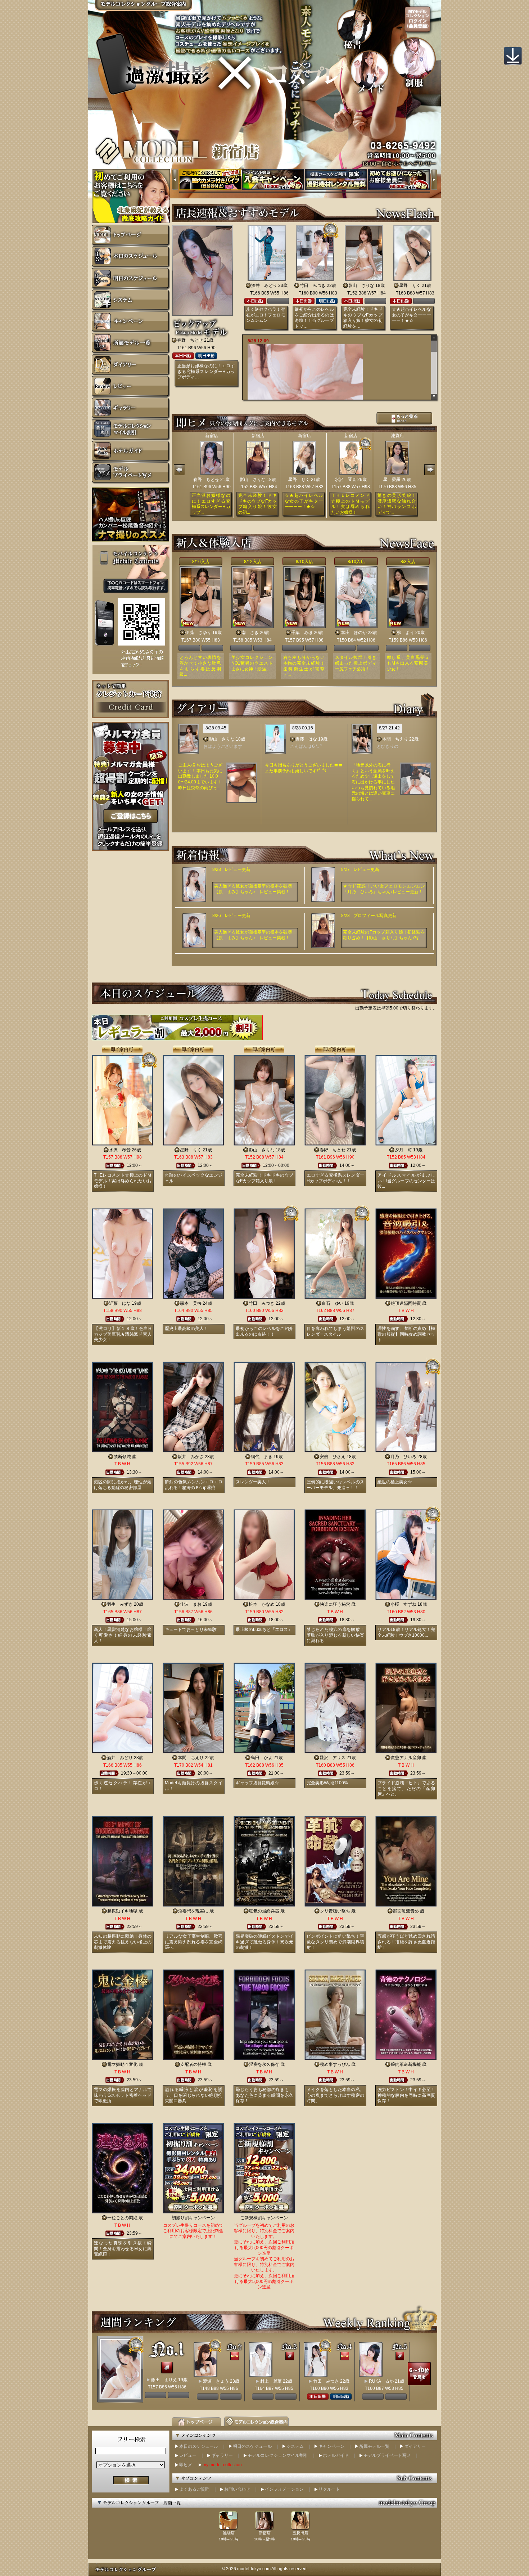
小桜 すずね (403, 1604)
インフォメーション (284, 2489)
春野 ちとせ (190, 340)
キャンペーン (331, 2446)
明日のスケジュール (252, 2446)
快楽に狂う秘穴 (335, 1604)
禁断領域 (122, 1457)
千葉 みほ (302, 633)
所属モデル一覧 (374, 2446)
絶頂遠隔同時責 (406, 1303)
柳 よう (406, 633)
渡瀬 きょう (216, 2381)
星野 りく (410, 286)
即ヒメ (186, 2465)
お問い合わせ (237, 2489)
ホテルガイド (336, 2455)
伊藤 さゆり (198, 633)
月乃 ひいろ (403, 1457)
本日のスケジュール (199, 2446)
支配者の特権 (193, 2064)
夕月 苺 (403, 1150)
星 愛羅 (392, 480)
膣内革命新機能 (406, 2064)
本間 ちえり (395, 739)
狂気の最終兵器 (264, 1911)
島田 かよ (262, 1758)
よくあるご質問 (194, 2489)
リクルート (329, 2489)
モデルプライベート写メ (387, 2455)
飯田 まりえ (164, 2380)
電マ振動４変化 (122, 2064)
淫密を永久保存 (264, 2064)
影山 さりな (361, 286)
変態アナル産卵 (406, 1758)
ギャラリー (222, 2455)
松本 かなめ (262, 1604)
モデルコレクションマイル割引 (278, 2455)
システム (295, 2446)
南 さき (250, 633)
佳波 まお (191, 1604)
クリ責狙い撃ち (335, 1911)
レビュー (188, 2455)
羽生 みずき (120, 1604)
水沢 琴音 (345, 480)
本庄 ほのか (354, 633)
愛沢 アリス (333, 1758)
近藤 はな (306, 739)
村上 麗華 (271, 2381)
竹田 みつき (313, 286)
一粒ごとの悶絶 (122, 2218)
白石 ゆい (333, 1303)
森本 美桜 (191, 1303)
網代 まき (262, 1457)
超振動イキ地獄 (122, 1911)
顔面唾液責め (406, 1911)
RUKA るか (381, 2381)
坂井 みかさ (191, 1457)
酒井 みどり (264, 286)
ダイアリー (415, 2446)
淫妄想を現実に (193, 1911)
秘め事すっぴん (335, 2064)
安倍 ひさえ (333, 1457)
